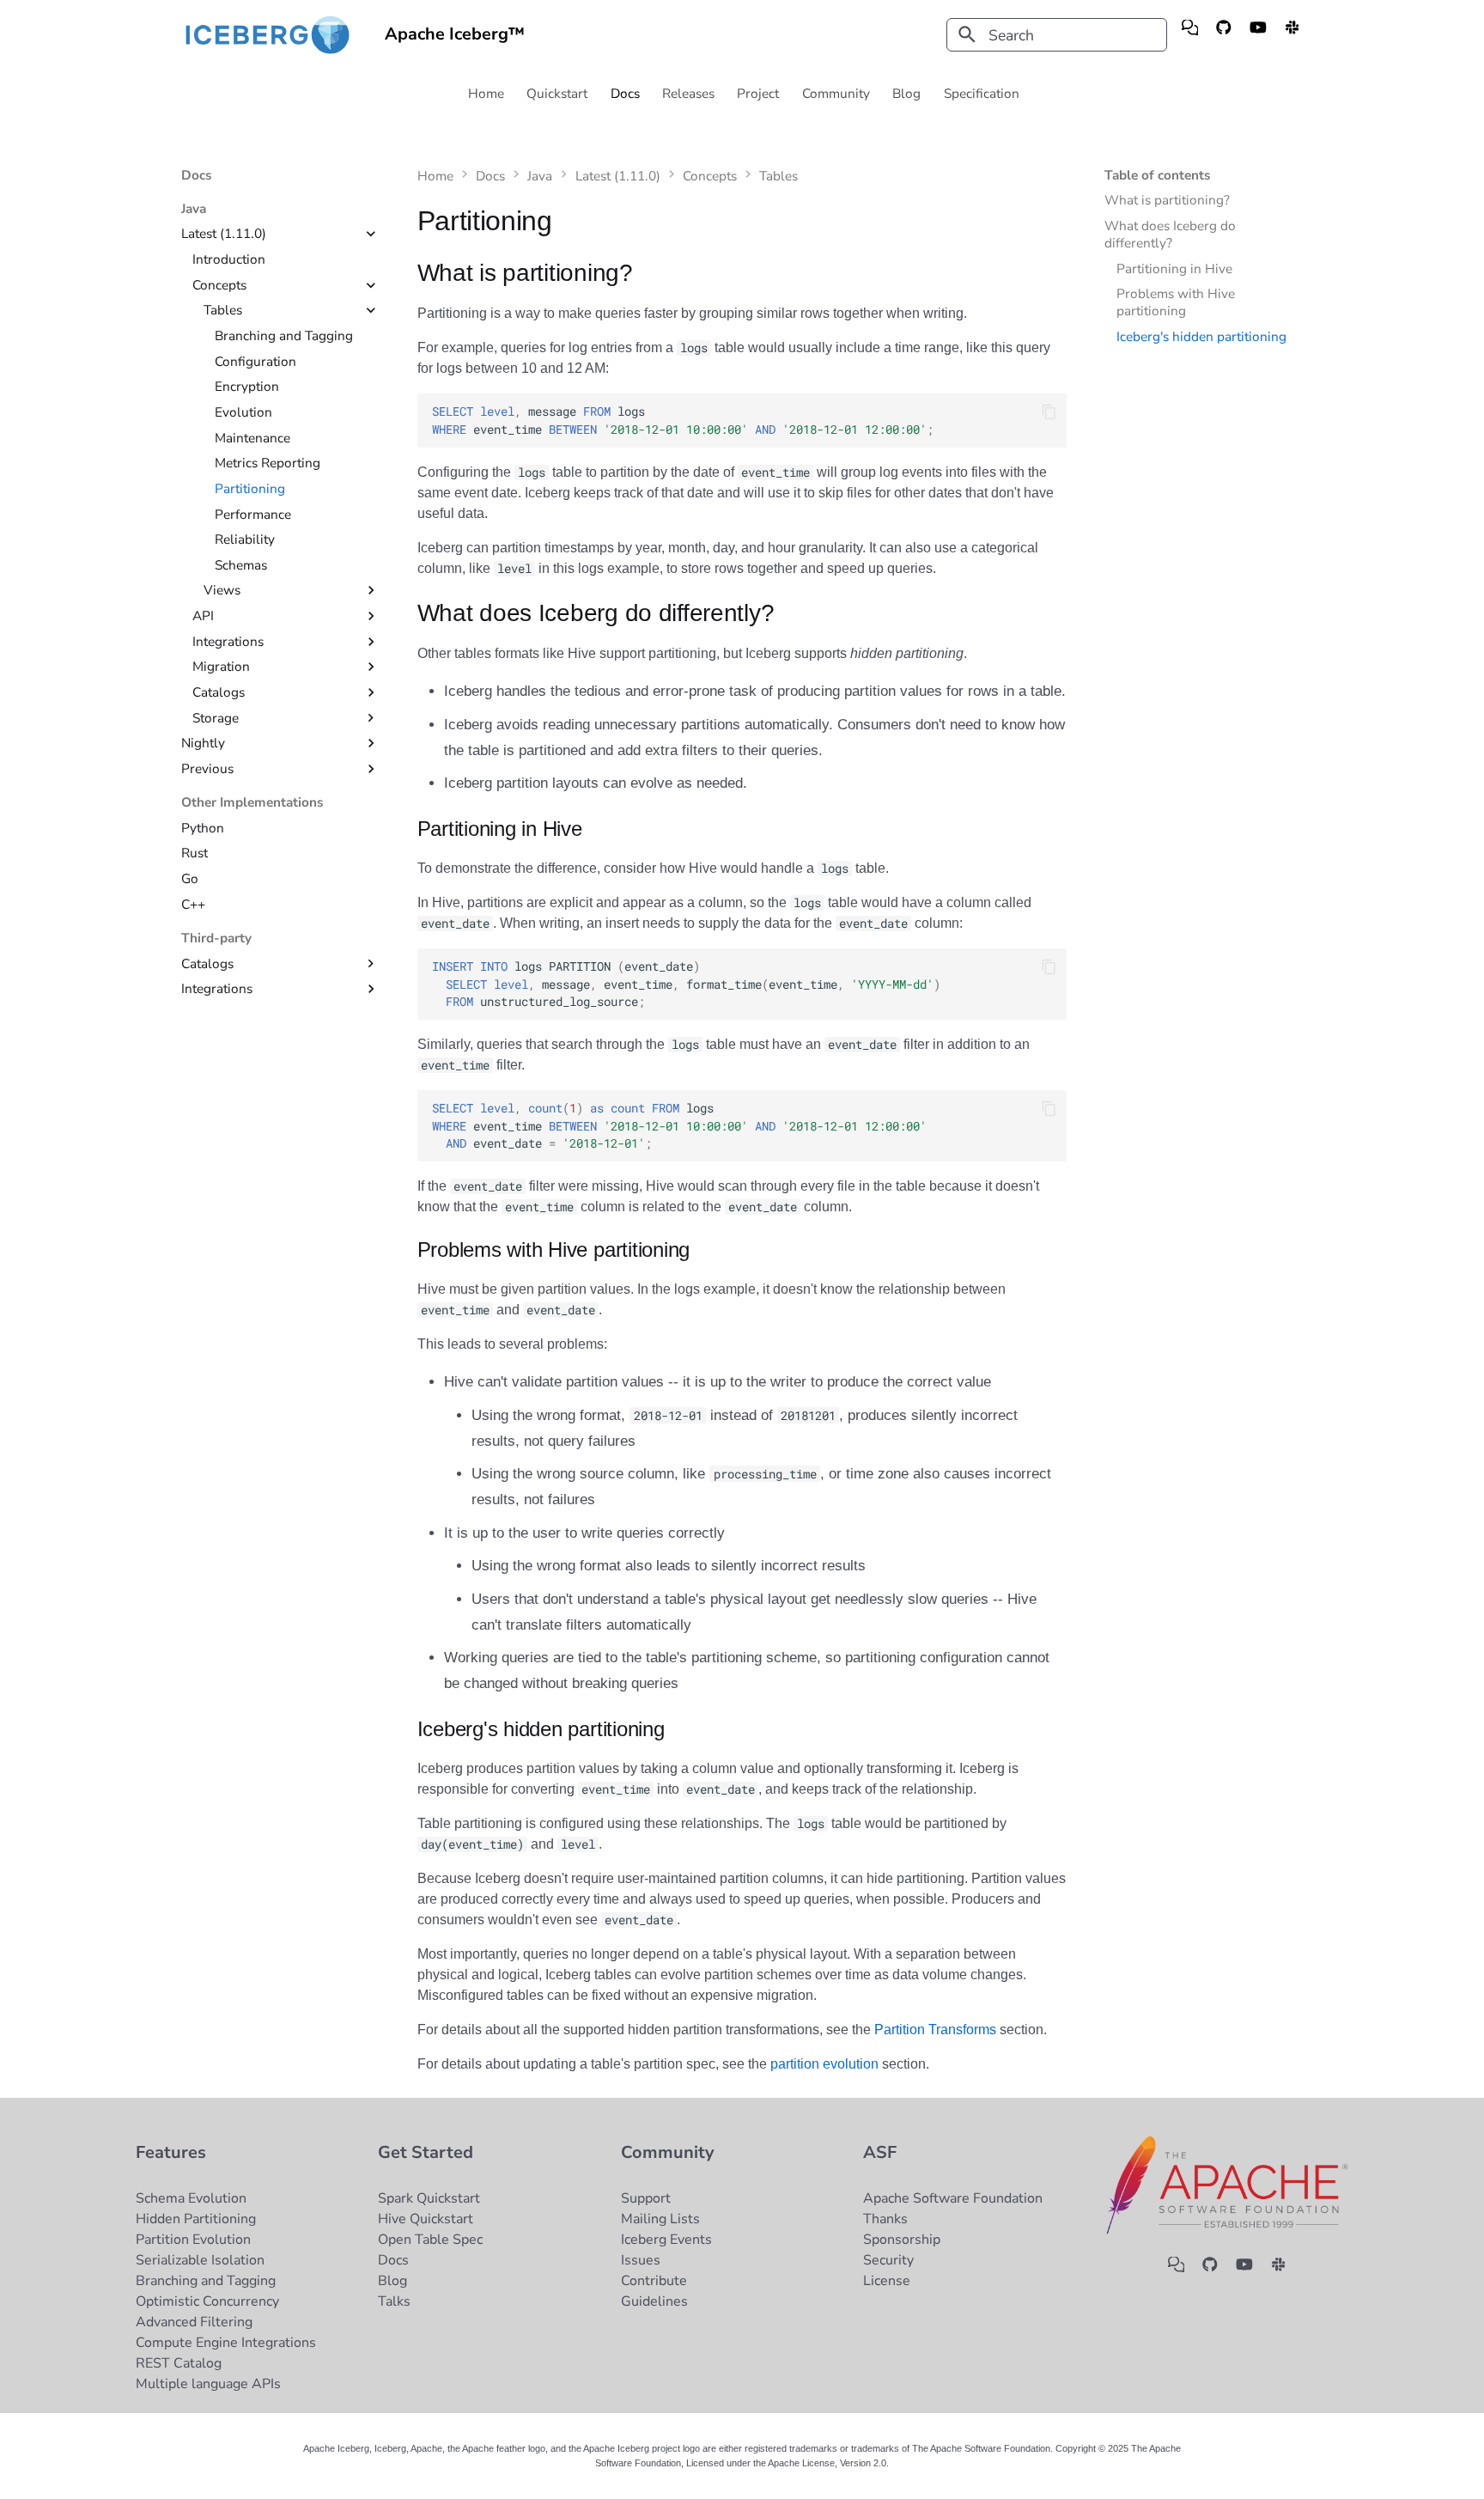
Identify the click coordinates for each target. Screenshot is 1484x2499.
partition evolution (824, 2064)
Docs (625, 94)
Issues (641, 2260)
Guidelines (654, 2301)
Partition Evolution (193, 2240)
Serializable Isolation (200, 2260)
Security (888, 2260)
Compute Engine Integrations (226, 2343)
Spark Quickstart (429, 2198)
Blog (907, 94)
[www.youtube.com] (1258, 35)
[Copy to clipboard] (1049, 412)
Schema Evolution (191, 2198)
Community (836, 94)
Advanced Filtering (194, 2322)
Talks (394, 2301)
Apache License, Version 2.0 (827, 2463)
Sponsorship (902, 2240)
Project (759, 94)
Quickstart (558, 94)
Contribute (654, 2281)
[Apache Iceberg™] (268, 35)
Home (486, 94)
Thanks (885, 2219)
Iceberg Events (666, 2240)
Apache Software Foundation (953, 2198)
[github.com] (1223, 35)
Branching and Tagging (206, 2281)
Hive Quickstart (426, 2219)
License (887, 2281)
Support (646, 2198)
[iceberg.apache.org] (1190, 35)
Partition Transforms (935, 2030)
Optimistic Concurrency (207, 2301)
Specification (982, 94)
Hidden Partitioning (196, 2219)
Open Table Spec (430, 2240)
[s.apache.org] (1292, 35)
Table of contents (1158, 175)
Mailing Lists (660, 2219)
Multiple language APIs (208, 2384)
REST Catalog (179, 2363)
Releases (689, 94)
